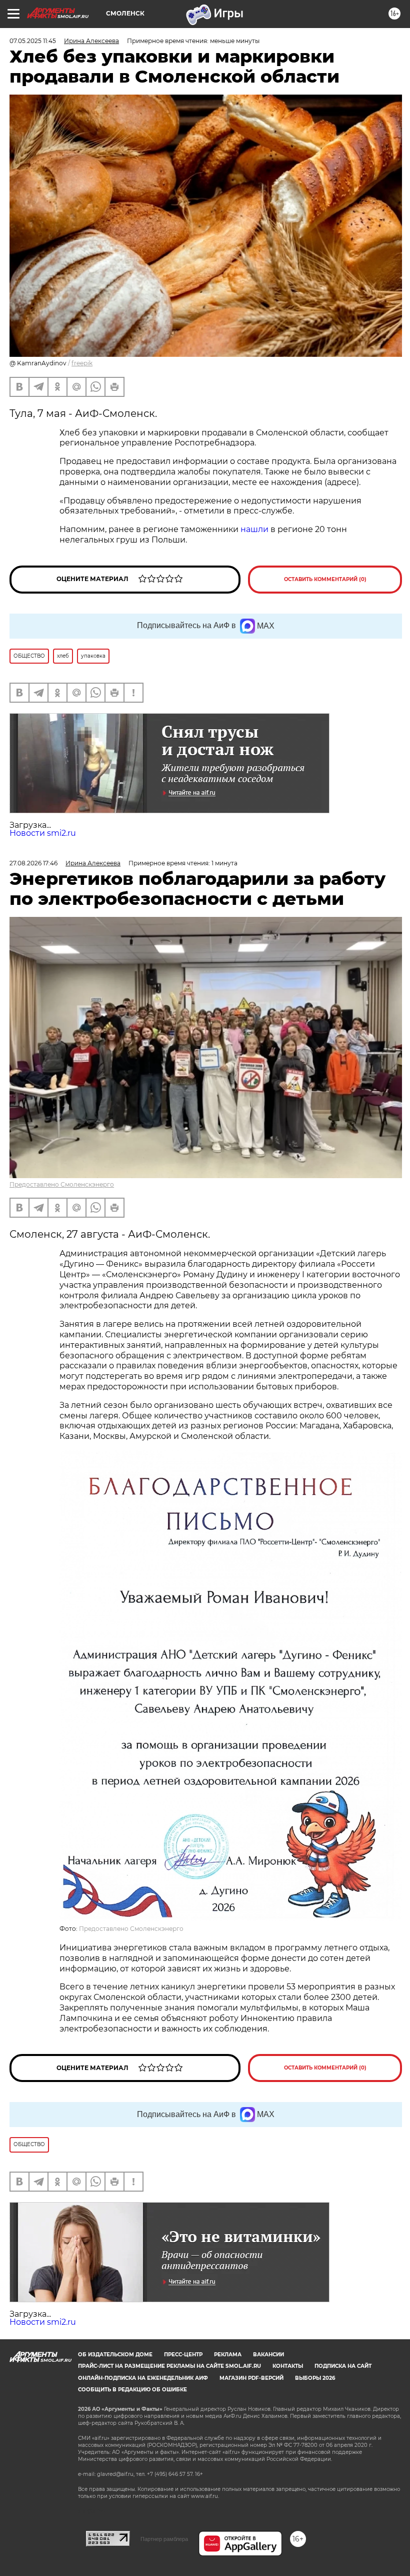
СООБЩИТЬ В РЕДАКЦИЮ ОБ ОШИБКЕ (132, 2390)
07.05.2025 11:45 (33, 41)
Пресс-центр (183, 2355)
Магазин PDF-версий (251, 2378)
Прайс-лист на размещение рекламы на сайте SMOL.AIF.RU (169, 2366)
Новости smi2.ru (43, 833)
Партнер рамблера (164, 2539)
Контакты (288, 2366)
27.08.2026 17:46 (33, 863)
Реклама (228, 2355)
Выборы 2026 (315, 2378)
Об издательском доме (115, 2355)
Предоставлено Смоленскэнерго (62, 1184)
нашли (254, 529)
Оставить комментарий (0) (325, 579)
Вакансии (268, 2355)
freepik (82, 363)
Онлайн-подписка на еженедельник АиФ (143, 2378)
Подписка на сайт (343, 2366)
